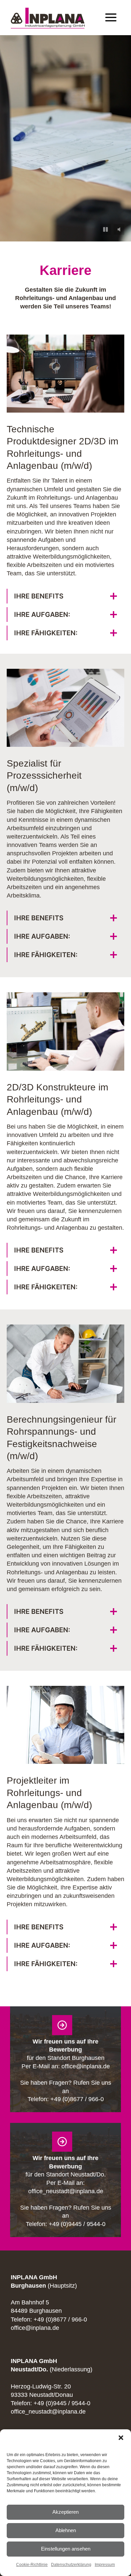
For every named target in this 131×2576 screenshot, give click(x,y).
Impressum (105, 2565)
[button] (121, 2438)
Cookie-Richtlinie (32, 2565)
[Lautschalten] (119, 229)
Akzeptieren (65, 2512)
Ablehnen (66, 2530)
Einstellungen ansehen (66, 2549)
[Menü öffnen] (111, 18)
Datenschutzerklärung (71, 2565)
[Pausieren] (105, 229)
